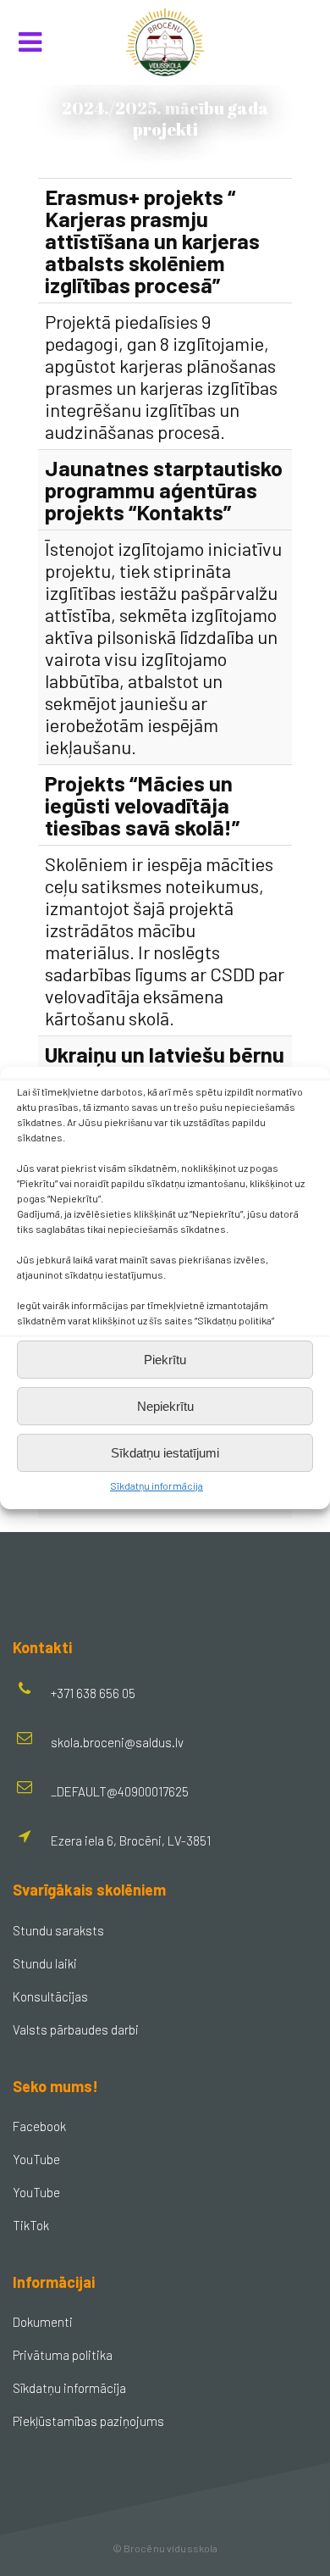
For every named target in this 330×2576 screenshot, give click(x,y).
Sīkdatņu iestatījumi (165, 1453)
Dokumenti (43, 2322)
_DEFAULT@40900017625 (120, 1791)
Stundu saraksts (58, 1930)
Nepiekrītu (165, 1406)
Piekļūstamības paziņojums (88, 2421)
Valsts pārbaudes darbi (76, 2029)
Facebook (39, 2126)
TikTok (31, 2225)
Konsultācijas (50, 1996)
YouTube (36, 2159)
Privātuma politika (63, 2355)
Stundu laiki (45, 1963)
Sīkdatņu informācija (157, 1485)
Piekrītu (165, 1360)
